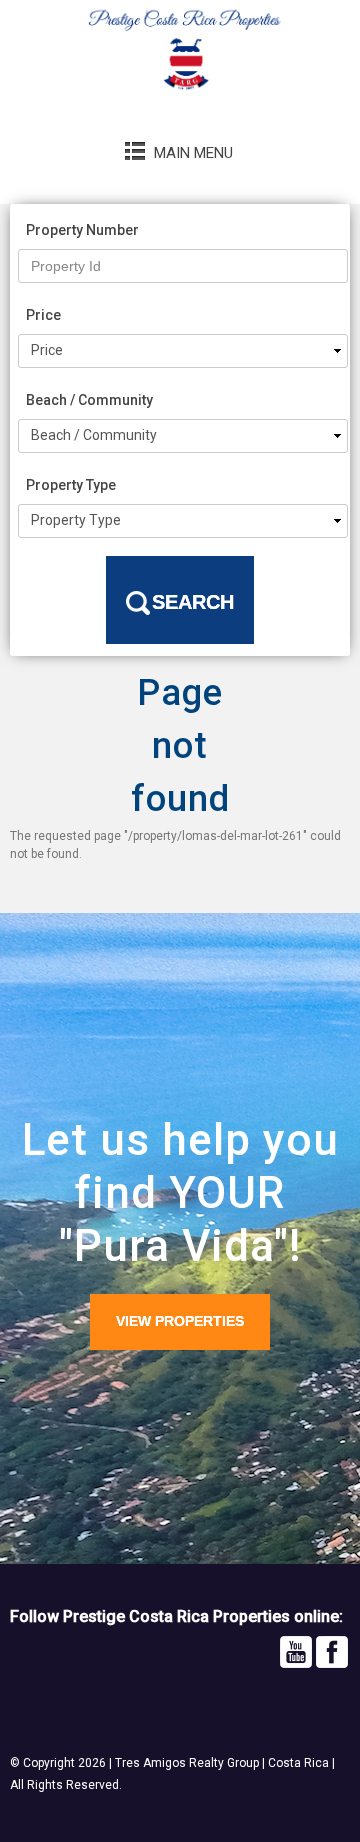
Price (43, 315)
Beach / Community (89, 400)
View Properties (180, 1321)
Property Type (71, 485)
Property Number (82, 230)
